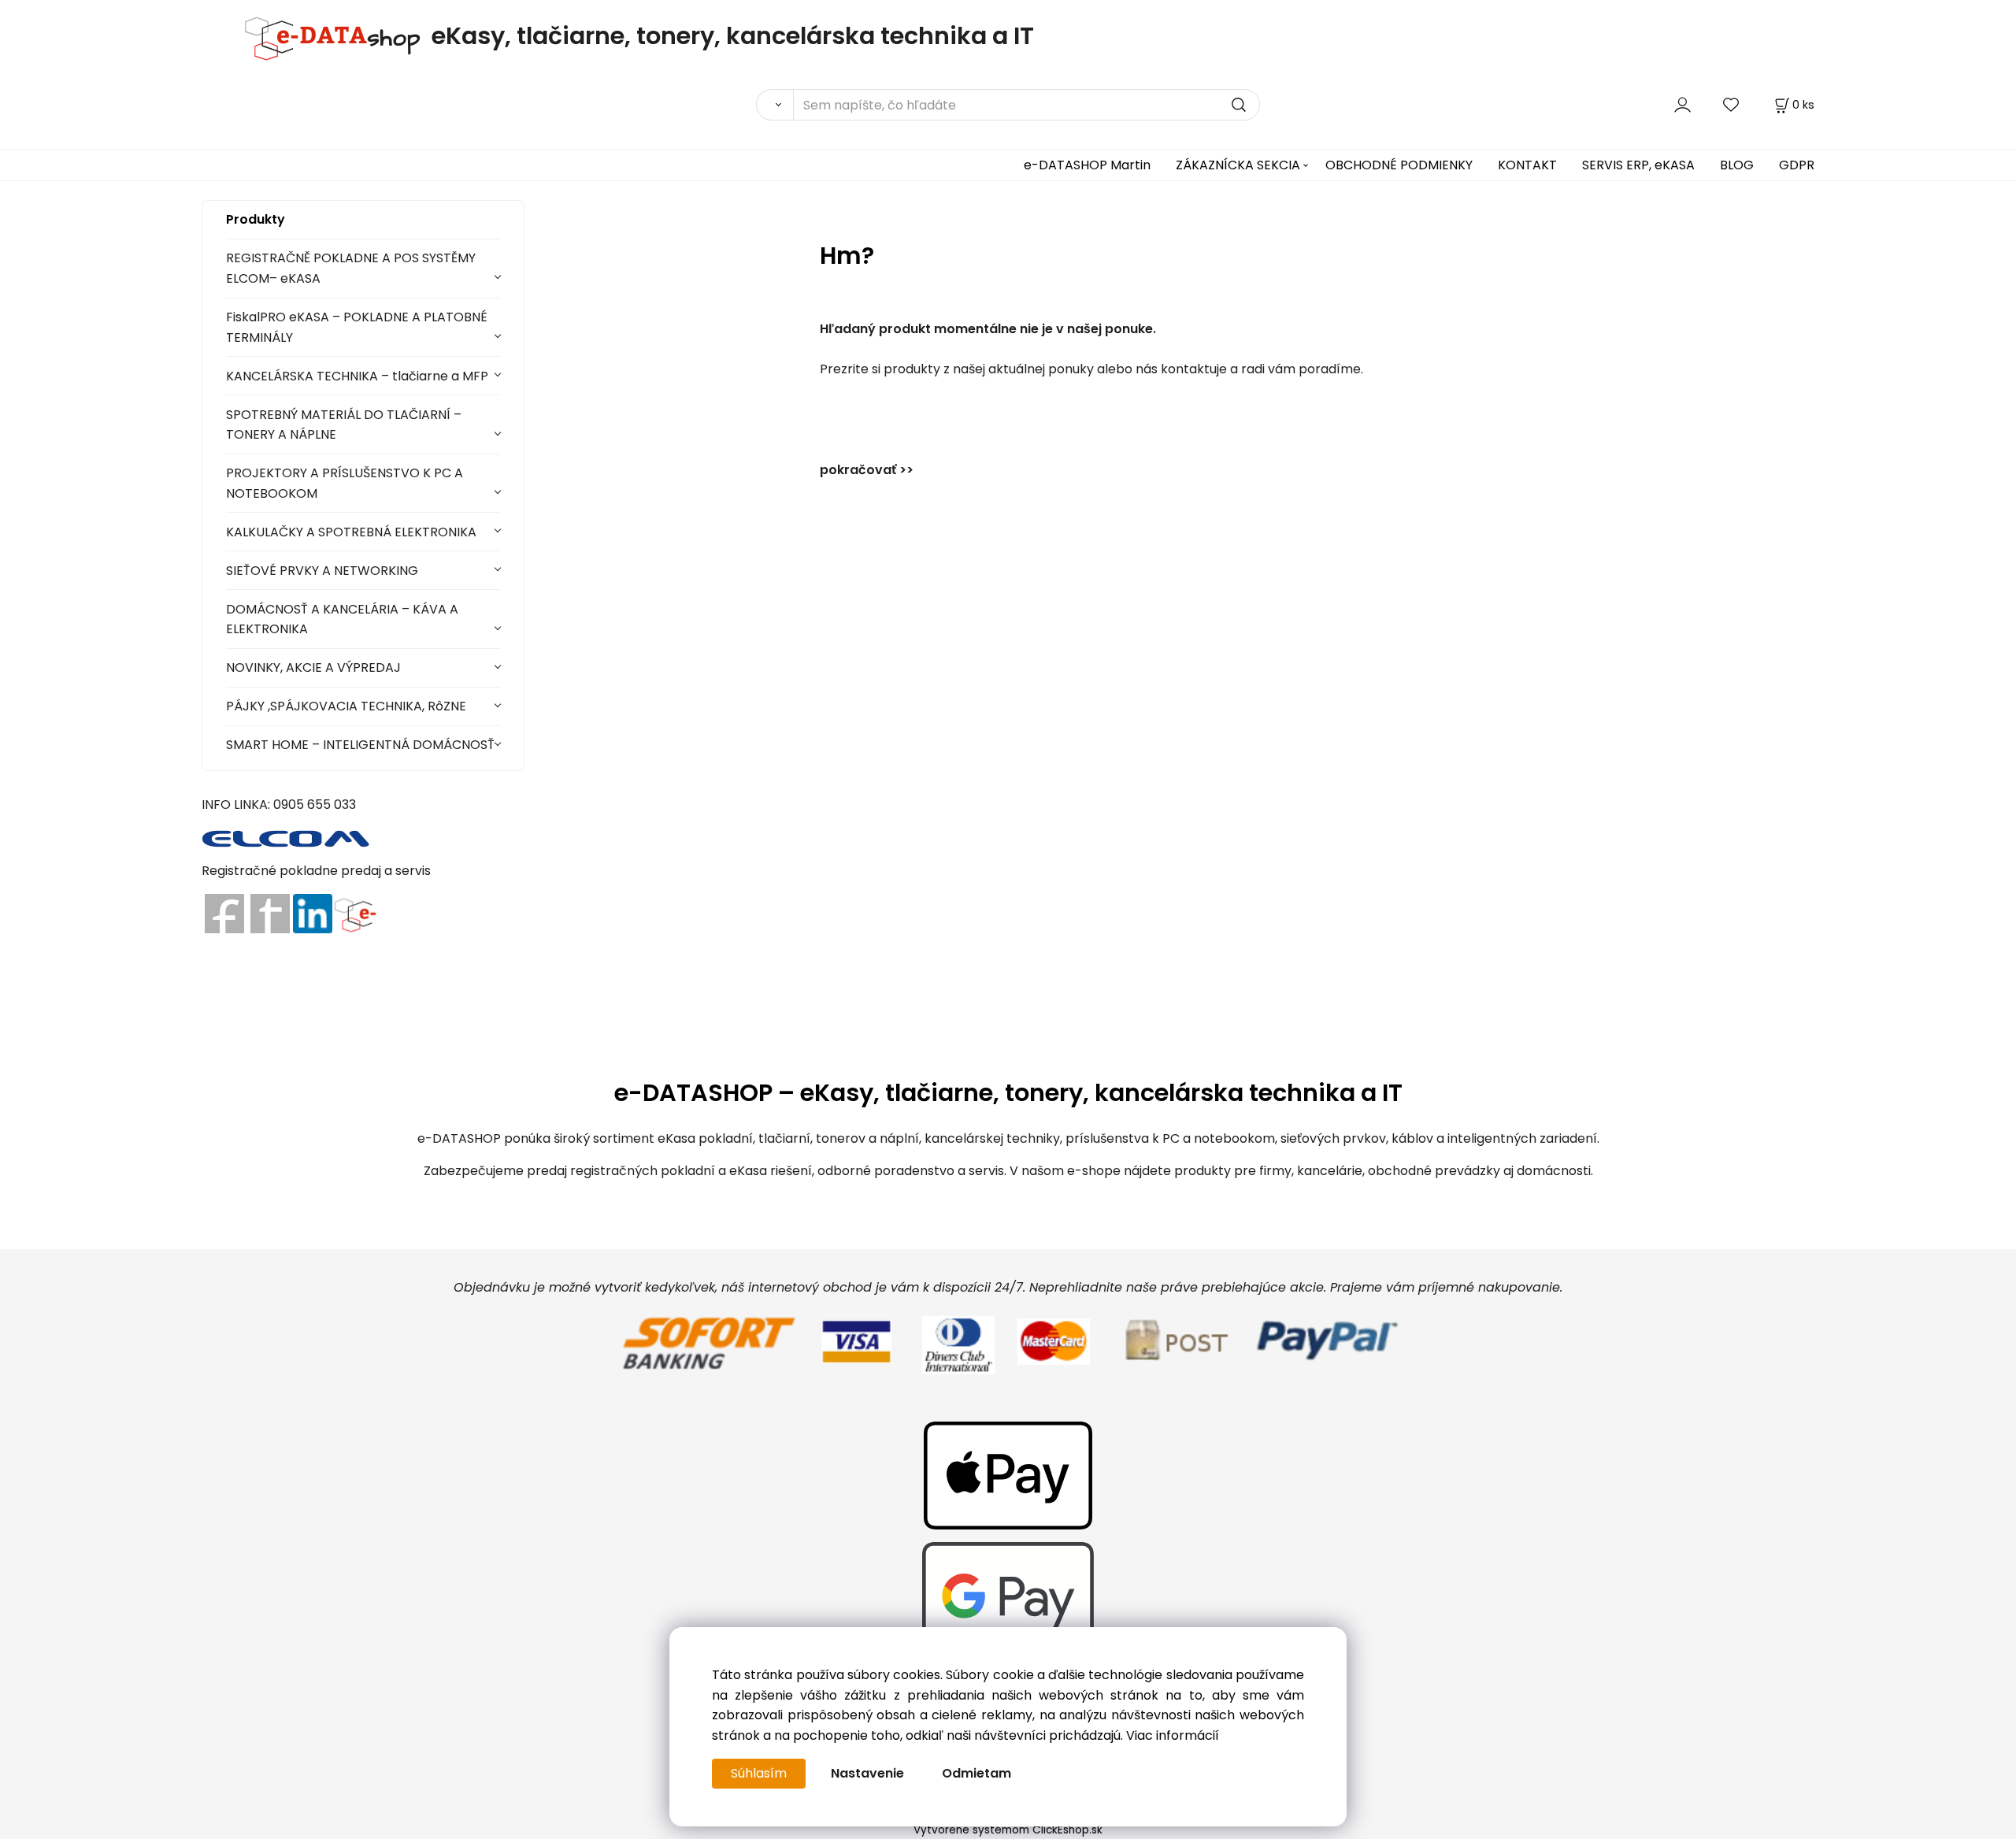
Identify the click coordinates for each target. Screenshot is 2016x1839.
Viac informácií (1173, 1735)
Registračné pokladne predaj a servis (316, 871)
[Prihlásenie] (1682, 104)
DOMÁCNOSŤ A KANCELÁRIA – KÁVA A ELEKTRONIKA (342, 619)
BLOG (1737, 165)
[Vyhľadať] (775, 105)
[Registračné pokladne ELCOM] (286, 837)
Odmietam (976, 1773)
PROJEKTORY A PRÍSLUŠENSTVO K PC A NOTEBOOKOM (345, 483)
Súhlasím (759, 1773)
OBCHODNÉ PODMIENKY (1399, 165)
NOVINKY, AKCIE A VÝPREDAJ (313, 667)
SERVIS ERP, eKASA (1638, 165)
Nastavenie (867, 1773)
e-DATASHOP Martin (1087, 165)
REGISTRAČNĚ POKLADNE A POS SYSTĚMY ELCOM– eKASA (351, 268)
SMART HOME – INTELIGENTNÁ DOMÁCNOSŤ (360, 745)
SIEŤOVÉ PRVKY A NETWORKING (322, 571)
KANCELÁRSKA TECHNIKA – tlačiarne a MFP (357, 376)
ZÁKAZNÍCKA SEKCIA (1238, 165)
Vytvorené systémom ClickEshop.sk (1008, 1830)
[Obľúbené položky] (1732, 104)
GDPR (1797, 165)
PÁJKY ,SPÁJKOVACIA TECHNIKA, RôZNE (346, 706)
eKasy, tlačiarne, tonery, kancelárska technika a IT (733, 36)
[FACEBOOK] (224, 912)
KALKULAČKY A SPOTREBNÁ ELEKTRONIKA (351, 532)
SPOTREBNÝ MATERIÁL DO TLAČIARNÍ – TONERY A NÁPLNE (344, 425)
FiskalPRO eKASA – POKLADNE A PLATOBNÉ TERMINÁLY (357, 327)
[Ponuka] (355, 912)
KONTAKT (1527, 165)
